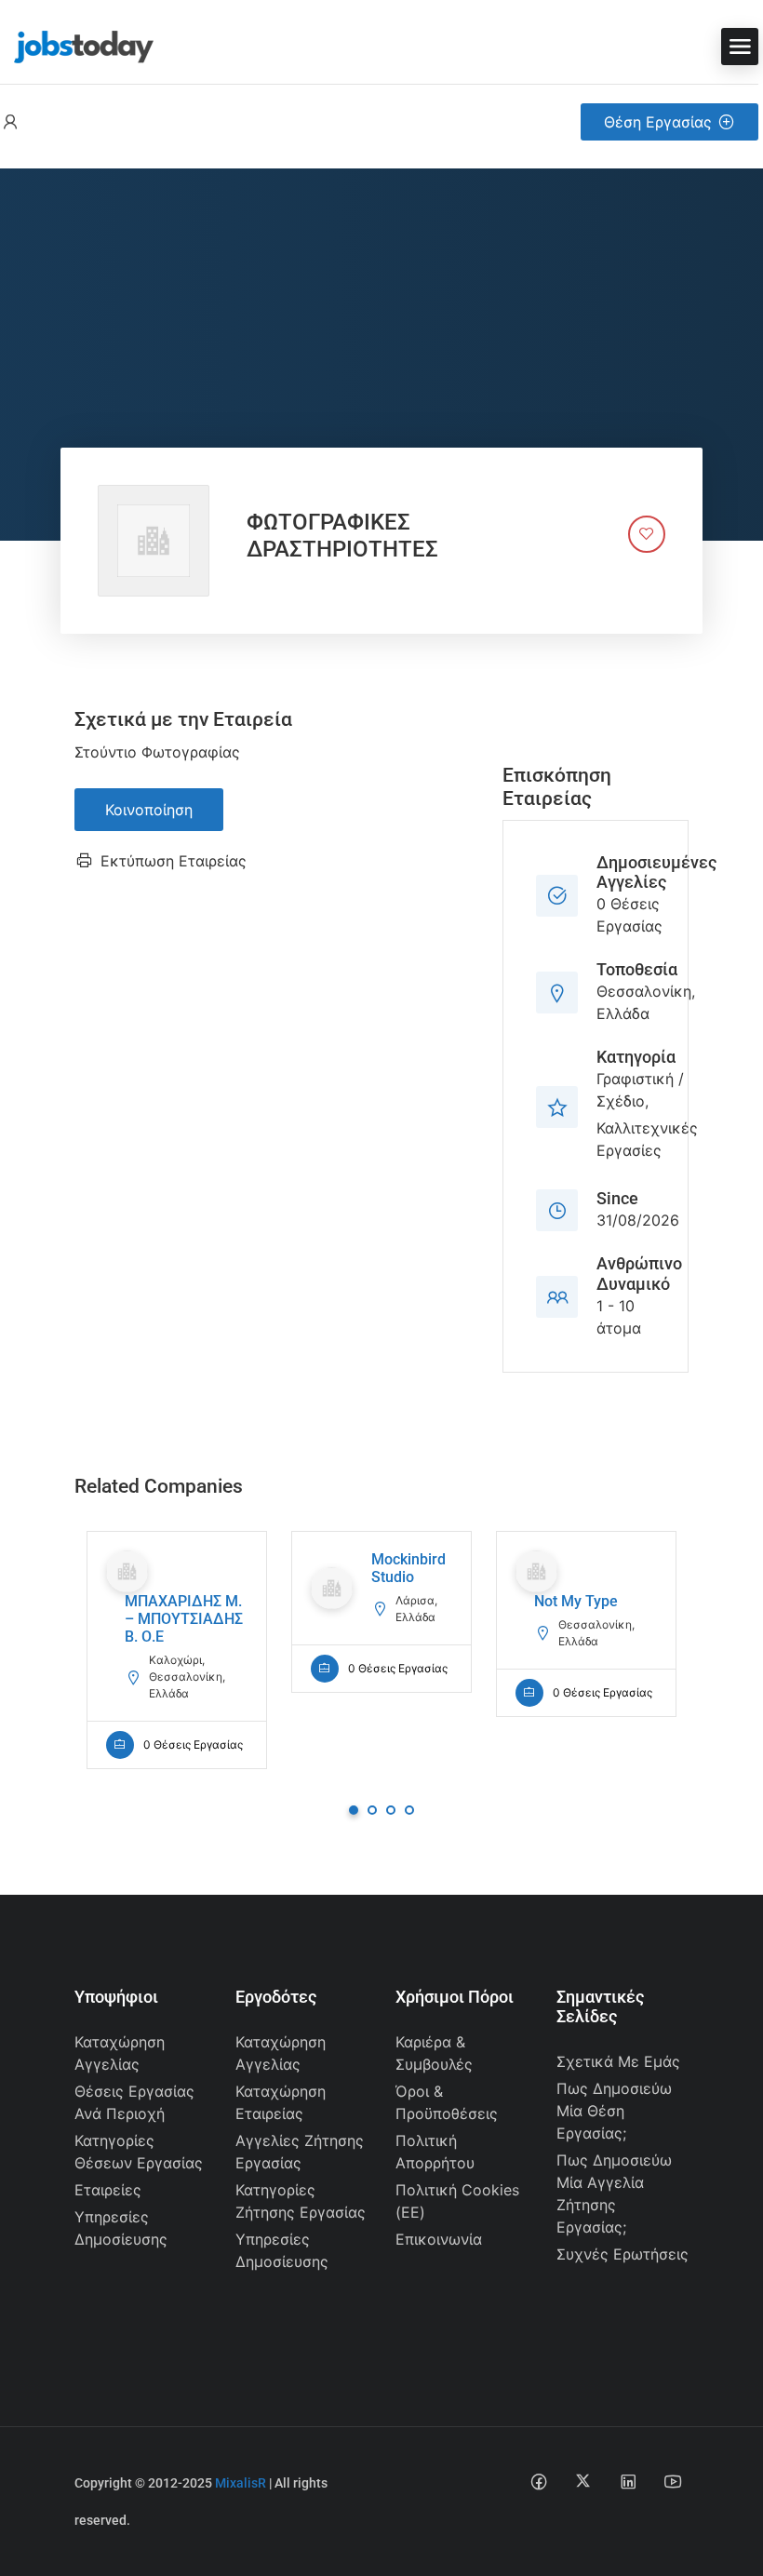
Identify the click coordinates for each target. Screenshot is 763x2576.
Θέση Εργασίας (658, 122)
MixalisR (241, 2483)
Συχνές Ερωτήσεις (622, 2254)
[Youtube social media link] (672, 2481)
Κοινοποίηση (149, 810)
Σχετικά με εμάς (618, 2061)
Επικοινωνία (439, 2239)
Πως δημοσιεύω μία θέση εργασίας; (614, 2111)
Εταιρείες (108, 2190)
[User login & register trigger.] (10, 122)
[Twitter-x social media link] (583, 2481)
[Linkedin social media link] (628, 2481)
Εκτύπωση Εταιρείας (174, 861)
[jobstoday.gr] (77, 45)
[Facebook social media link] (538, 2481)
